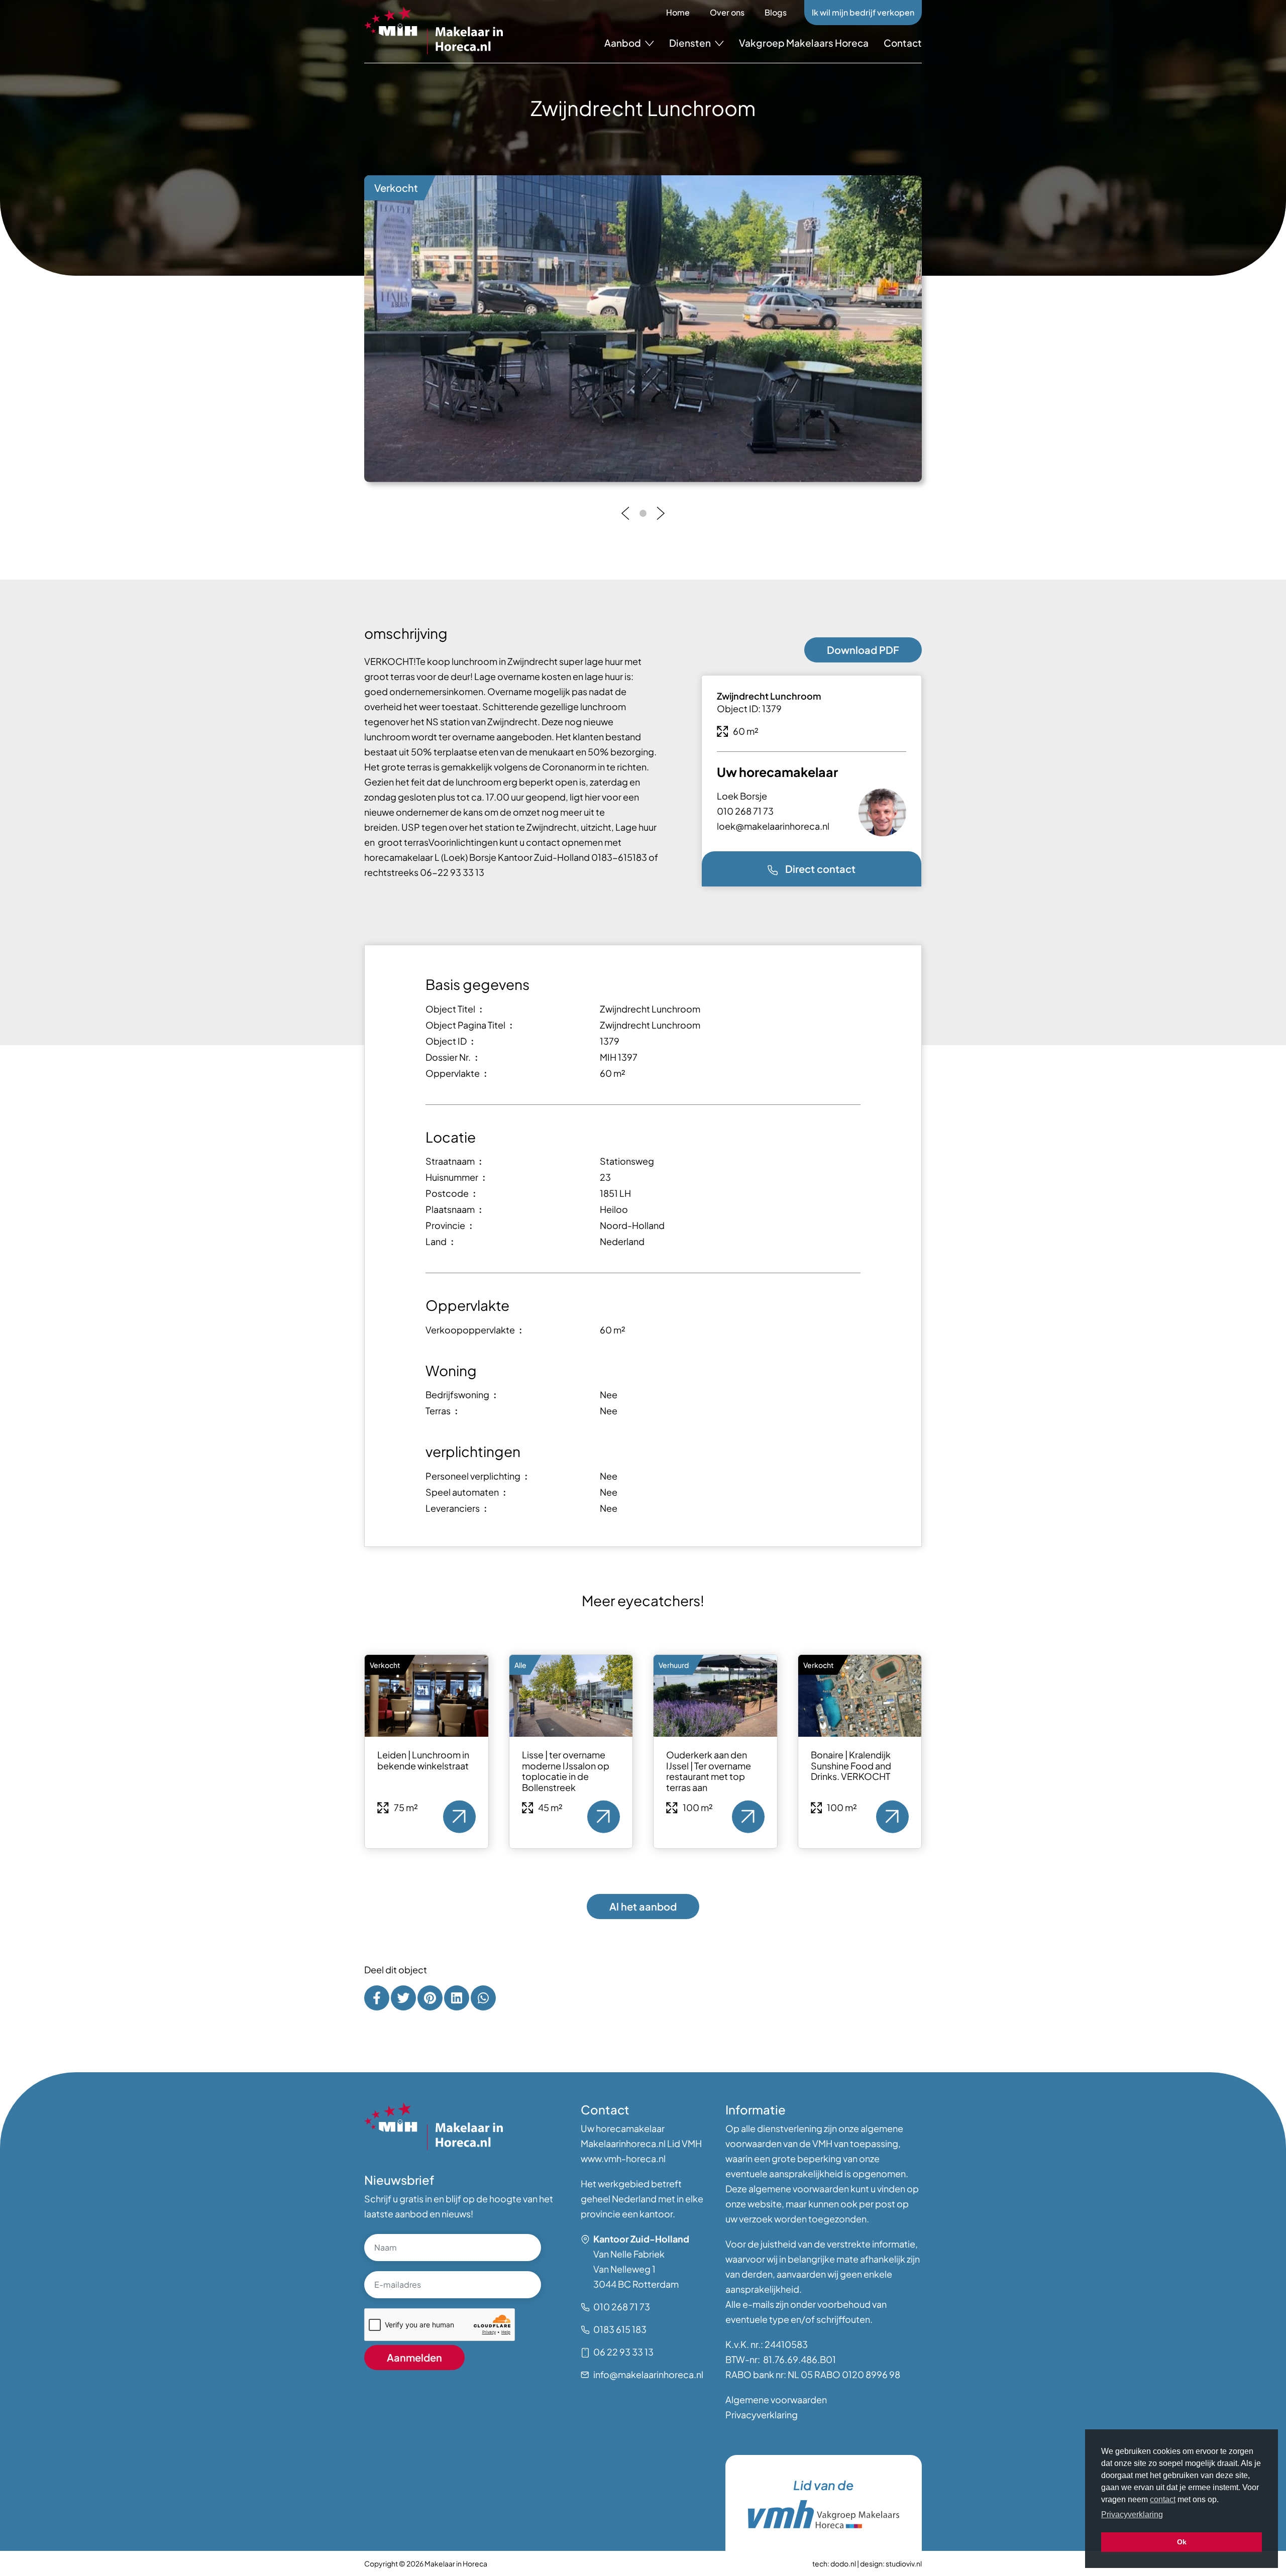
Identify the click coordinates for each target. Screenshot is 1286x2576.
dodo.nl (843, 2563)
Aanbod (623, 43)
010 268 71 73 (745, 811)
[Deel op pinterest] (430, 1998)
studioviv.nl (904, 2563)
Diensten (691, 43)
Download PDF (863, 650)
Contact (903, 43)
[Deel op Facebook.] (377, 1998)
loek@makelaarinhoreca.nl (773, 826)
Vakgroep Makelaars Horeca (804, 43)
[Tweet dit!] (403, 1998)
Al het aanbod (643, 1906)
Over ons (727, 12)
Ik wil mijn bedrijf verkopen (863, 12)
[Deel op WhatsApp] (483, 1998)
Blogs (776, 12)
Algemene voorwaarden (776, 2399)
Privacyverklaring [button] (1132, 2514)
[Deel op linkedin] (457, 1998)
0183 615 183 (620, 2329)
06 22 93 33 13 (623, 2352)
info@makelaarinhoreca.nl (648, 2374)
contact (1163, 2499)
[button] (625, 513)
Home (678, 12)
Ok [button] (1182, 2542)
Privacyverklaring (762, 2415)
